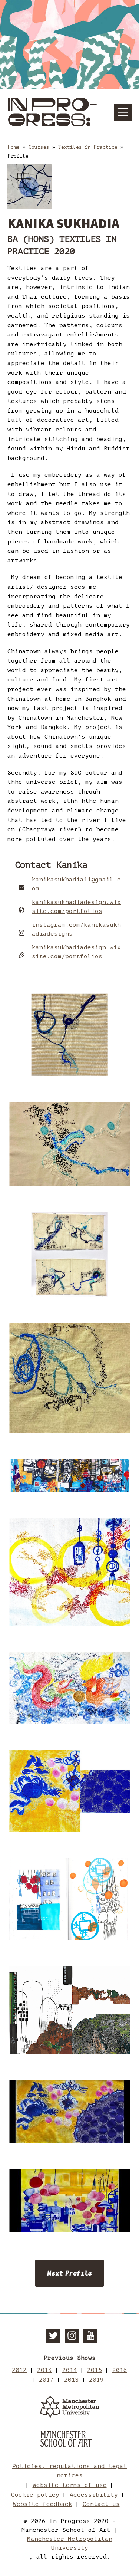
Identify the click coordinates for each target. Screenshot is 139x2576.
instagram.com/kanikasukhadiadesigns (76, 929)
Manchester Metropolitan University (70, 2543)
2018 (72, 2380)
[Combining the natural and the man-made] (69, 2010)
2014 (70, 2370)
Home (14, 147)
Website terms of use (70, 2485)
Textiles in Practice (88, 147)
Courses (39, 147)
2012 (19, 2370)
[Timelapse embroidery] (69, 2111)
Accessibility (94, 2495)
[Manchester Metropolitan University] (70, 2409)
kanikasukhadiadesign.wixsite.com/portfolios (76, 907)
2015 (95, 2370)
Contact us (101, 2504)
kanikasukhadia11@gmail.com (76, 884)
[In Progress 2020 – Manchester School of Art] (53, 112)
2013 (44, 2370)
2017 (46, 2380)
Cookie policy (35, 2495)
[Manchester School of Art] (70, 2440)
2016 (120, 2370)
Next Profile (69, 2273)
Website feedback (43, 2504)
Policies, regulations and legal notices (70, 2471)
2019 (96, 2380)
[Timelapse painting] (69, 2200)
